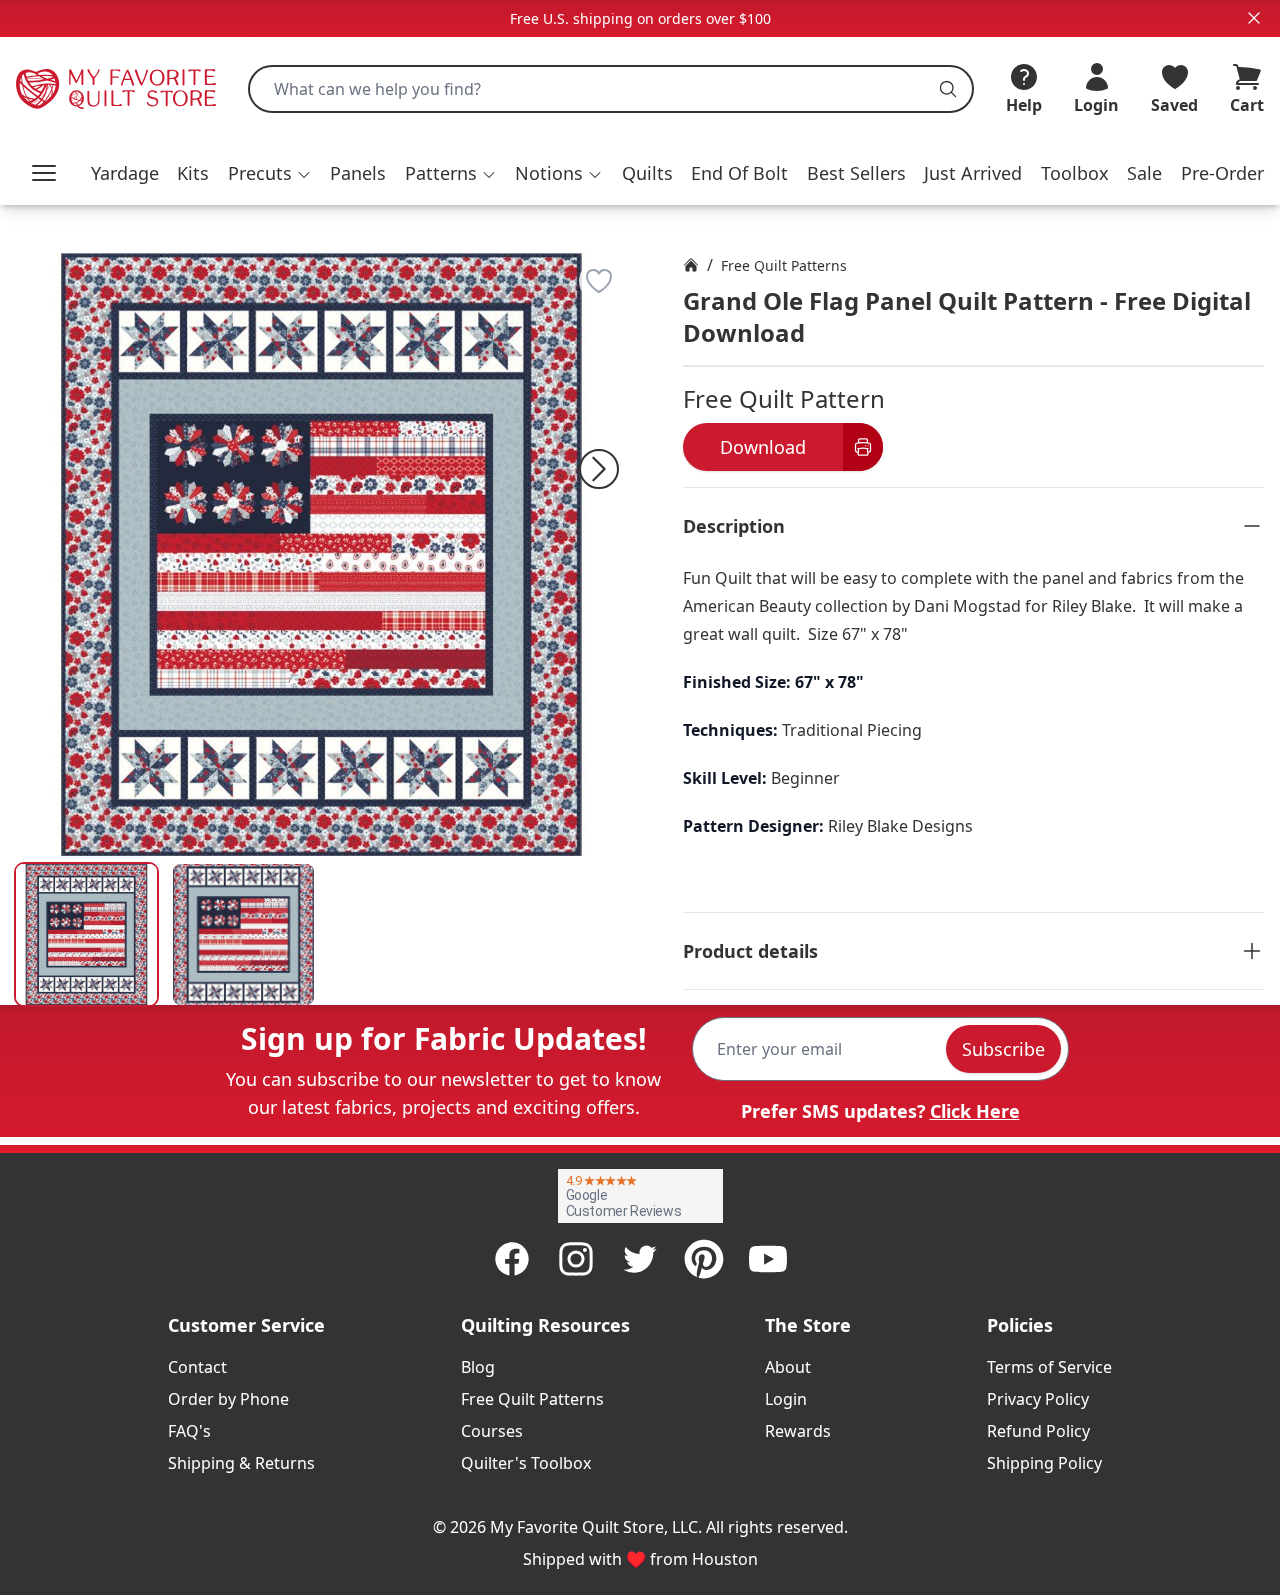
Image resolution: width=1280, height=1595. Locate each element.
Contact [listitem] (197, 1367)
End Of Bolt (739, 173)
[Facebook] (512, 1259)
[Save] (599, 281)
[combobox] (611, 89)
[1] (243, 934)
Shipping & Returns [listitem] (241, 1463)
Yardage (125, 173)
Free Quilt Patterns (784, 265)
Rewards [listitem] (798, 1431)
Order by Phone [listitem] (228, 1399)
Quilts (647, 173)
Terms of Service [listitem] (1049, 1367)
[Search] (948, 89)
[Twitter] (640, 1259)
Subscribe (1003, 1049)
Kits (193, 173)
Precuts (260, 173)
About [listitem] (788, 1367)
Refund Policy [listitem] (1038, 1431)
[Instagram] (576, 1259)
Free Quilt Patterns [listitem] (532, 1399)
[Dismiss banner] (1254, 18)
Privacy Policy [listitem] (1038, 1399)
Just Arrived (973, 173)
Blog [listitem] (478, 1367)
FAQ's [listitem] (189, 1431)
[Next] (599, 469)
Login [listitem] (786, 1399)
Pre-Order (1222, 173)
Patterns (441, 173)
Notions (549, 173)
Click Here (975, 1111)
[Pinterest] (704, 1259)
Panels (358, 173)
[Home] (691, 265)
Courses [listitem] (492, 1431)
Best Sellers (856, 173)
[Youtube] (768, 1259)
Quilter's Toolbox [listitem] (526, 1463)
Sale (1144, 173)
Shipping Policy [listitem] (1044, 1463)
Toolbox (1075, 173)
